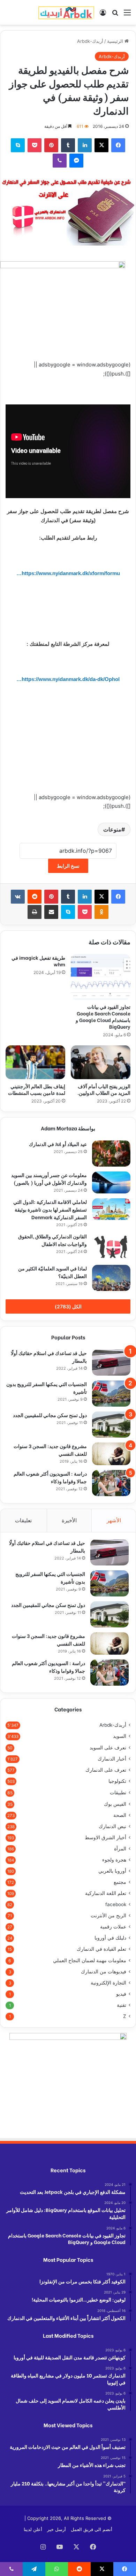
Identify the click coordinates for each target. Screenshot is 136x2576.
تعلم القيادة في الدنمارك (101, 1949)
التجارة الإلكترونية (108, 1983)
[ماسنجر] (76, 161)
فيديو (121, 1994)
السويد (120, 1736)
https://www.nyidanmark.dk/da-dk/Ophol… (68, 679)
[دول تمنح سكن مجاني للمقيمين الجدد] (111, 1425)
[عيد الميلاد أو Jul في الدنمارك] (111, 1154)
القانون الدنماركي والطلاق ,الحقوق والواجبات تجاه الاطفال (52, 1240)
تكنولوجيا (117, 1781)
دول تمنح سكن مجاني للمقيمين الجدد (50, 1415)
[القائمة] (127, 15)
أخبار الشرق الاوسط (105, 1838)
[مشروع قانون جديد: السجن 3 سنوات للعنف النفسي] (111, 1454)
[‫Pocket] (35, 145)
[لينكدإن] (85, 145)
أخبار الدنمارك (112, 1759)
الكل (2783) (68, 1306)
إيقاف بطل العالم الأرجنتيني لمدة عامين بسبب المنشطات (37, 1089)
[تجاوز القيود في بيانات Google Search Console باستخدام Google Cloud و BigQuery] (101, 977)
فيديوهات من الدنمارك (104, 1972)
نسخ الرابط (68, 866)
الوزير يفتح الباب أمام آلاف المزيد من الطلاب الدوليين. (104, 1089)
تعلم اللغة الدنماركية (106, 1893)
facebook (116, 1904)
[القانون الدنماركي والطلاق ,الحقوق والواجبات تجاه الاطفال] (111, 1246)
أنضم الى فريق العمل (92, 2529)
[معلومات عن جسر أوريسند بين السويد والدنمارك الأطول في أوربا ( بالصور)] (111, 1182)
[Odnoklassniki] (101, 912)
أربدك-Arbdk (90, 41)
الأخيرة (69, 1520)
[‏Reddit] (35, 897)
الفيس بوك (115, 1804)
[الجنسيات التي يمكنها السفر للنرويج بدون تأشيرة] (111, 1394)
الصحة (120, 1815)
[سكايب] (18, 145)
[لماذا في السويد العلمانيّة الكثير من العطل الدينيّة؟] (111, 1278)
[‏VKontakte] (18, 897)
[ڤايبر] (60, 161)
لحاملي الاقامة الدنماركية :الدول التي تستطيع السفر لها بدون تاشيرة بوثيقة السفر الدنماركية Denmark (50, 1209)
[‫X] (101, 145)
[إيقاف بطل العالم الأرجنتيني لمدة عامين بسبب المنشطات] (35, 1062)
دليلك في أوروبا (110, 1938)
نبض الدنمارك (112, 1826)
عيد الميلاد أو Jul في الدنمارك (58, 1144)
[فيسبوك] (118, 145)
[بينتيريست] (51, 145)
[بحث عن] (115, 15)
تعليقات (23, 1520)
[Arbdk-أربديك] (66, 12)
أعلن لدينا (33, 2529)
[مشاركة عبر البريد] (51, 912)
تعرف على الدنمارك (106, 1770)
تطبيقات (118, 1792)
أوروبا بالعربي (112, 1871)
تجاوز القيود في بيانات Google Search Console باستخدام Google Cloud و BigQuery (103, 1016)
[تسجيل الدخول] (103, 15)
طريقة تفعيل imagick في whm (38, 961)
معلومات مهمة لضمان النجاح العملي (90, 1960)
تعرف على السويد (108, 1747)
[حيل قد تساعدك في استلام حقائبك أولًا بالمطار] (111, 1363)
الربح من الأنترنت (108, 1916)
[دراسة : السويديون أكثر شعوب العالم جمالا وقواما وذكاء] (111, 1483)
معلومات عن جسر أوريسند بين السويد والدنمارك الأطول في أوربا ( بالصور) (49, 1179)
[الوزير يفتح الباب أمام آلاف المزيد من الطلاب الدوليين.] (101, 1062)
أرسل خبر (56, 2529)
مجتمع (120, 1882)
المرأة (120, 1849)
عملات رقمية (113, 1927)
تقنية (122, 2005)
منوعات (112, 829)
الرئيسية (116, 41)
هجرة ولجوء (114, 1860)
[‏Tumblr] (68, 145)
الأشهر (114, 1520)
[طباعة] (35, 912)
